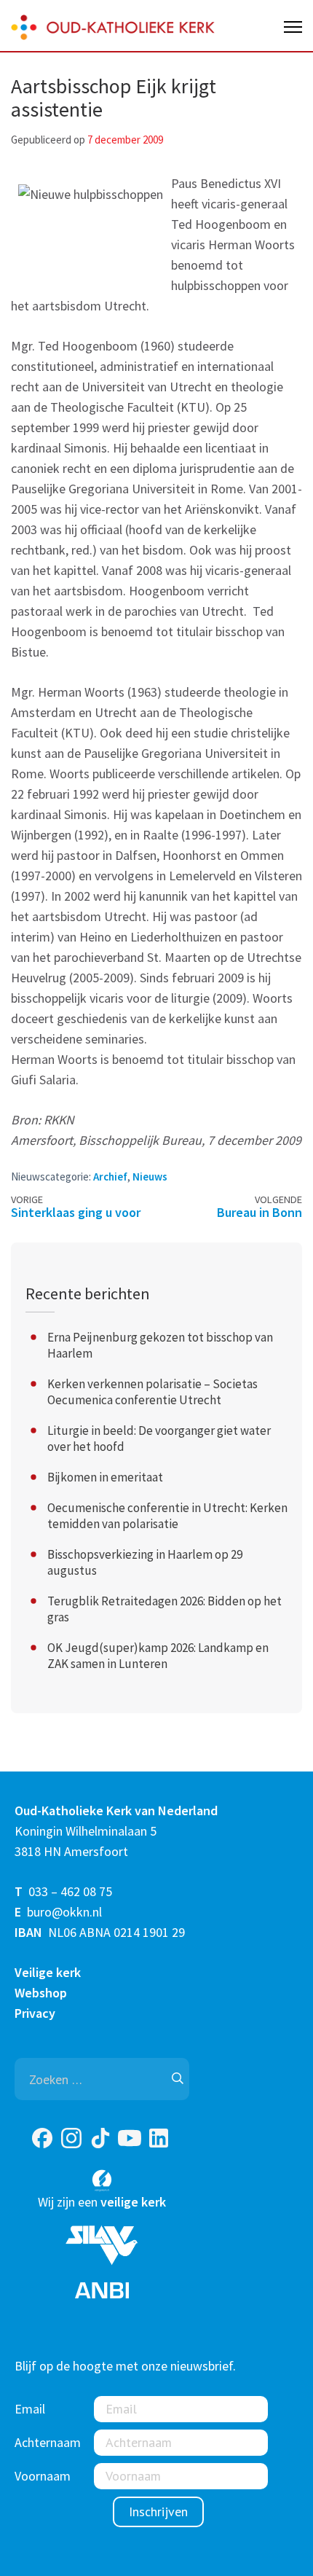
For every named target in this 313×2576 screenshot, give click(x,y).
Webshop (41, 1993)
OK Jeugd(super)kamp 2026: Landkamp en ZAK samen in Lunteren (158, 1656)
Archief (110, 1177)
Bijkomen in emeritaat (105, 1477)
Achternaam (48, 2442)
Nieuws (150, 1177)
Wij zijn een (102, 2202)
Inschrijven (158, 2512)
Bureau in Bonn (259, 1212)
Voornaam (43, 2476)
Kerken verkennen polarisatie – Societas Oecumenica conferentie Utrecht (152, 1392)
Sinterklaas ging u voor (76, 1212)
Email (30, 2409)
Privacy (35, 2013)
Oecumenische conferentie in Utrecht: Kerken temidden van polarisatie (167, 1516)
